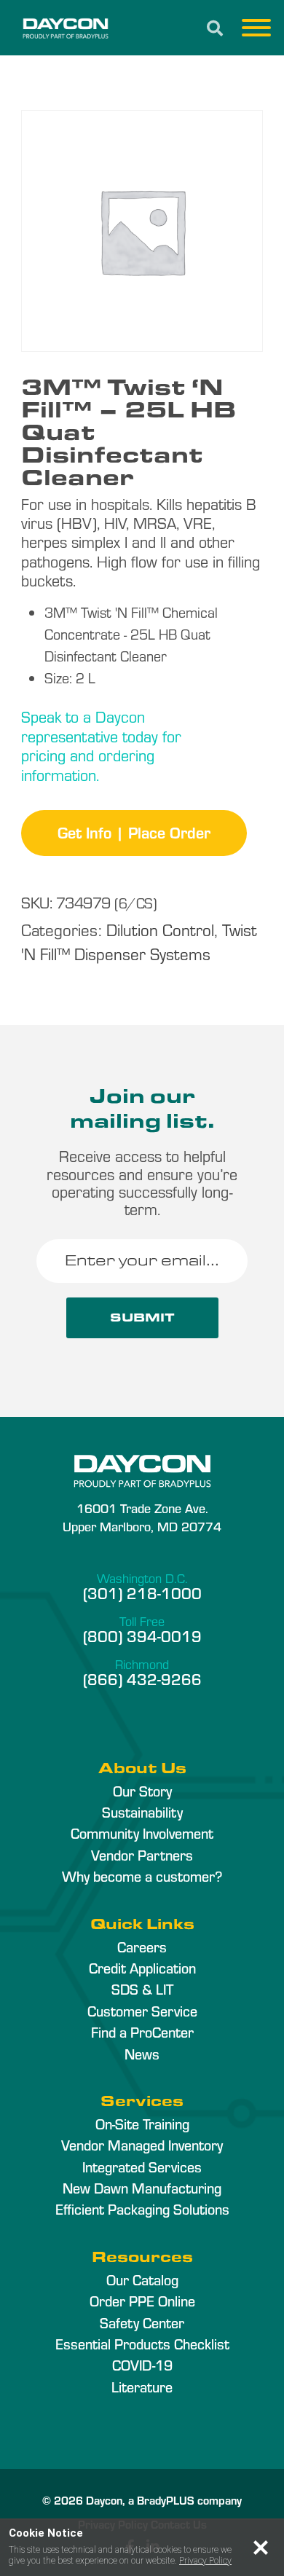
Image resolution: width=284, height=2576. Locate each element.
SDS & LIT (142, 1989)
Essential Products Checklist (142, 2344)
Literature (142, 2387)
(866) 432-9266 (142, 1678)
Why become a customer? (142, 1876)
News (142, 2054)
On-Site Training (142, 2124)
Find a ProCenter (142, 2032)
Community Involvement (142, 1833)
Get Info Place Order (134, 832)
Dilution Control (160, 929)
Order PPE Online (142, 2301)
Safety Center (142, 2322)
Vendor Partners (142, 1855)
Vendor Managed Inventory (142, 2145)
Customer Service (142, 2011)
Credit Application (142, 1968)
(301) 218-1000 (142, 1593)
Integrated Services (142, 2167)
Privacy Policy (205, 2561)
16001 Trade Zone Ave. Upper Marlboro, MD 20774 (142, 1517)
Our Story (142, 1791)
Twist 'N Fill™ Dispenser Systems (139, 941)
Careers (142, 1947)
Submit (142, 1318)
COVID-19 (142, 2365)
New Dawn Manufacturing (142, 2188)
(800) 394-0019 (142, 1635)
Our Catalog (142, 2279)
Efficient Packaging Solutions (142, 2209)
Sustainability (142, 1812)
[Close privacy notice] (261, 2548)
